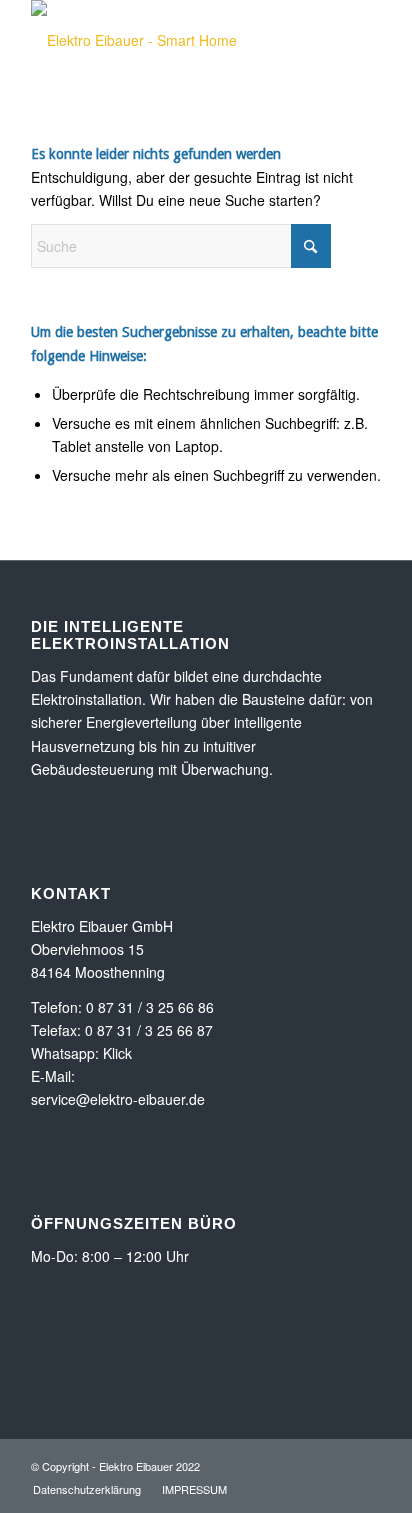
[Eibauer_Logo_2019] (171, 40)
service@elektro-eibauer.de (118, 1099)
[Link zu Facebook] (366, 1465)
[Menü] (353, 40)
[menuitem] (353, 40)
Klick (117, 1053)
